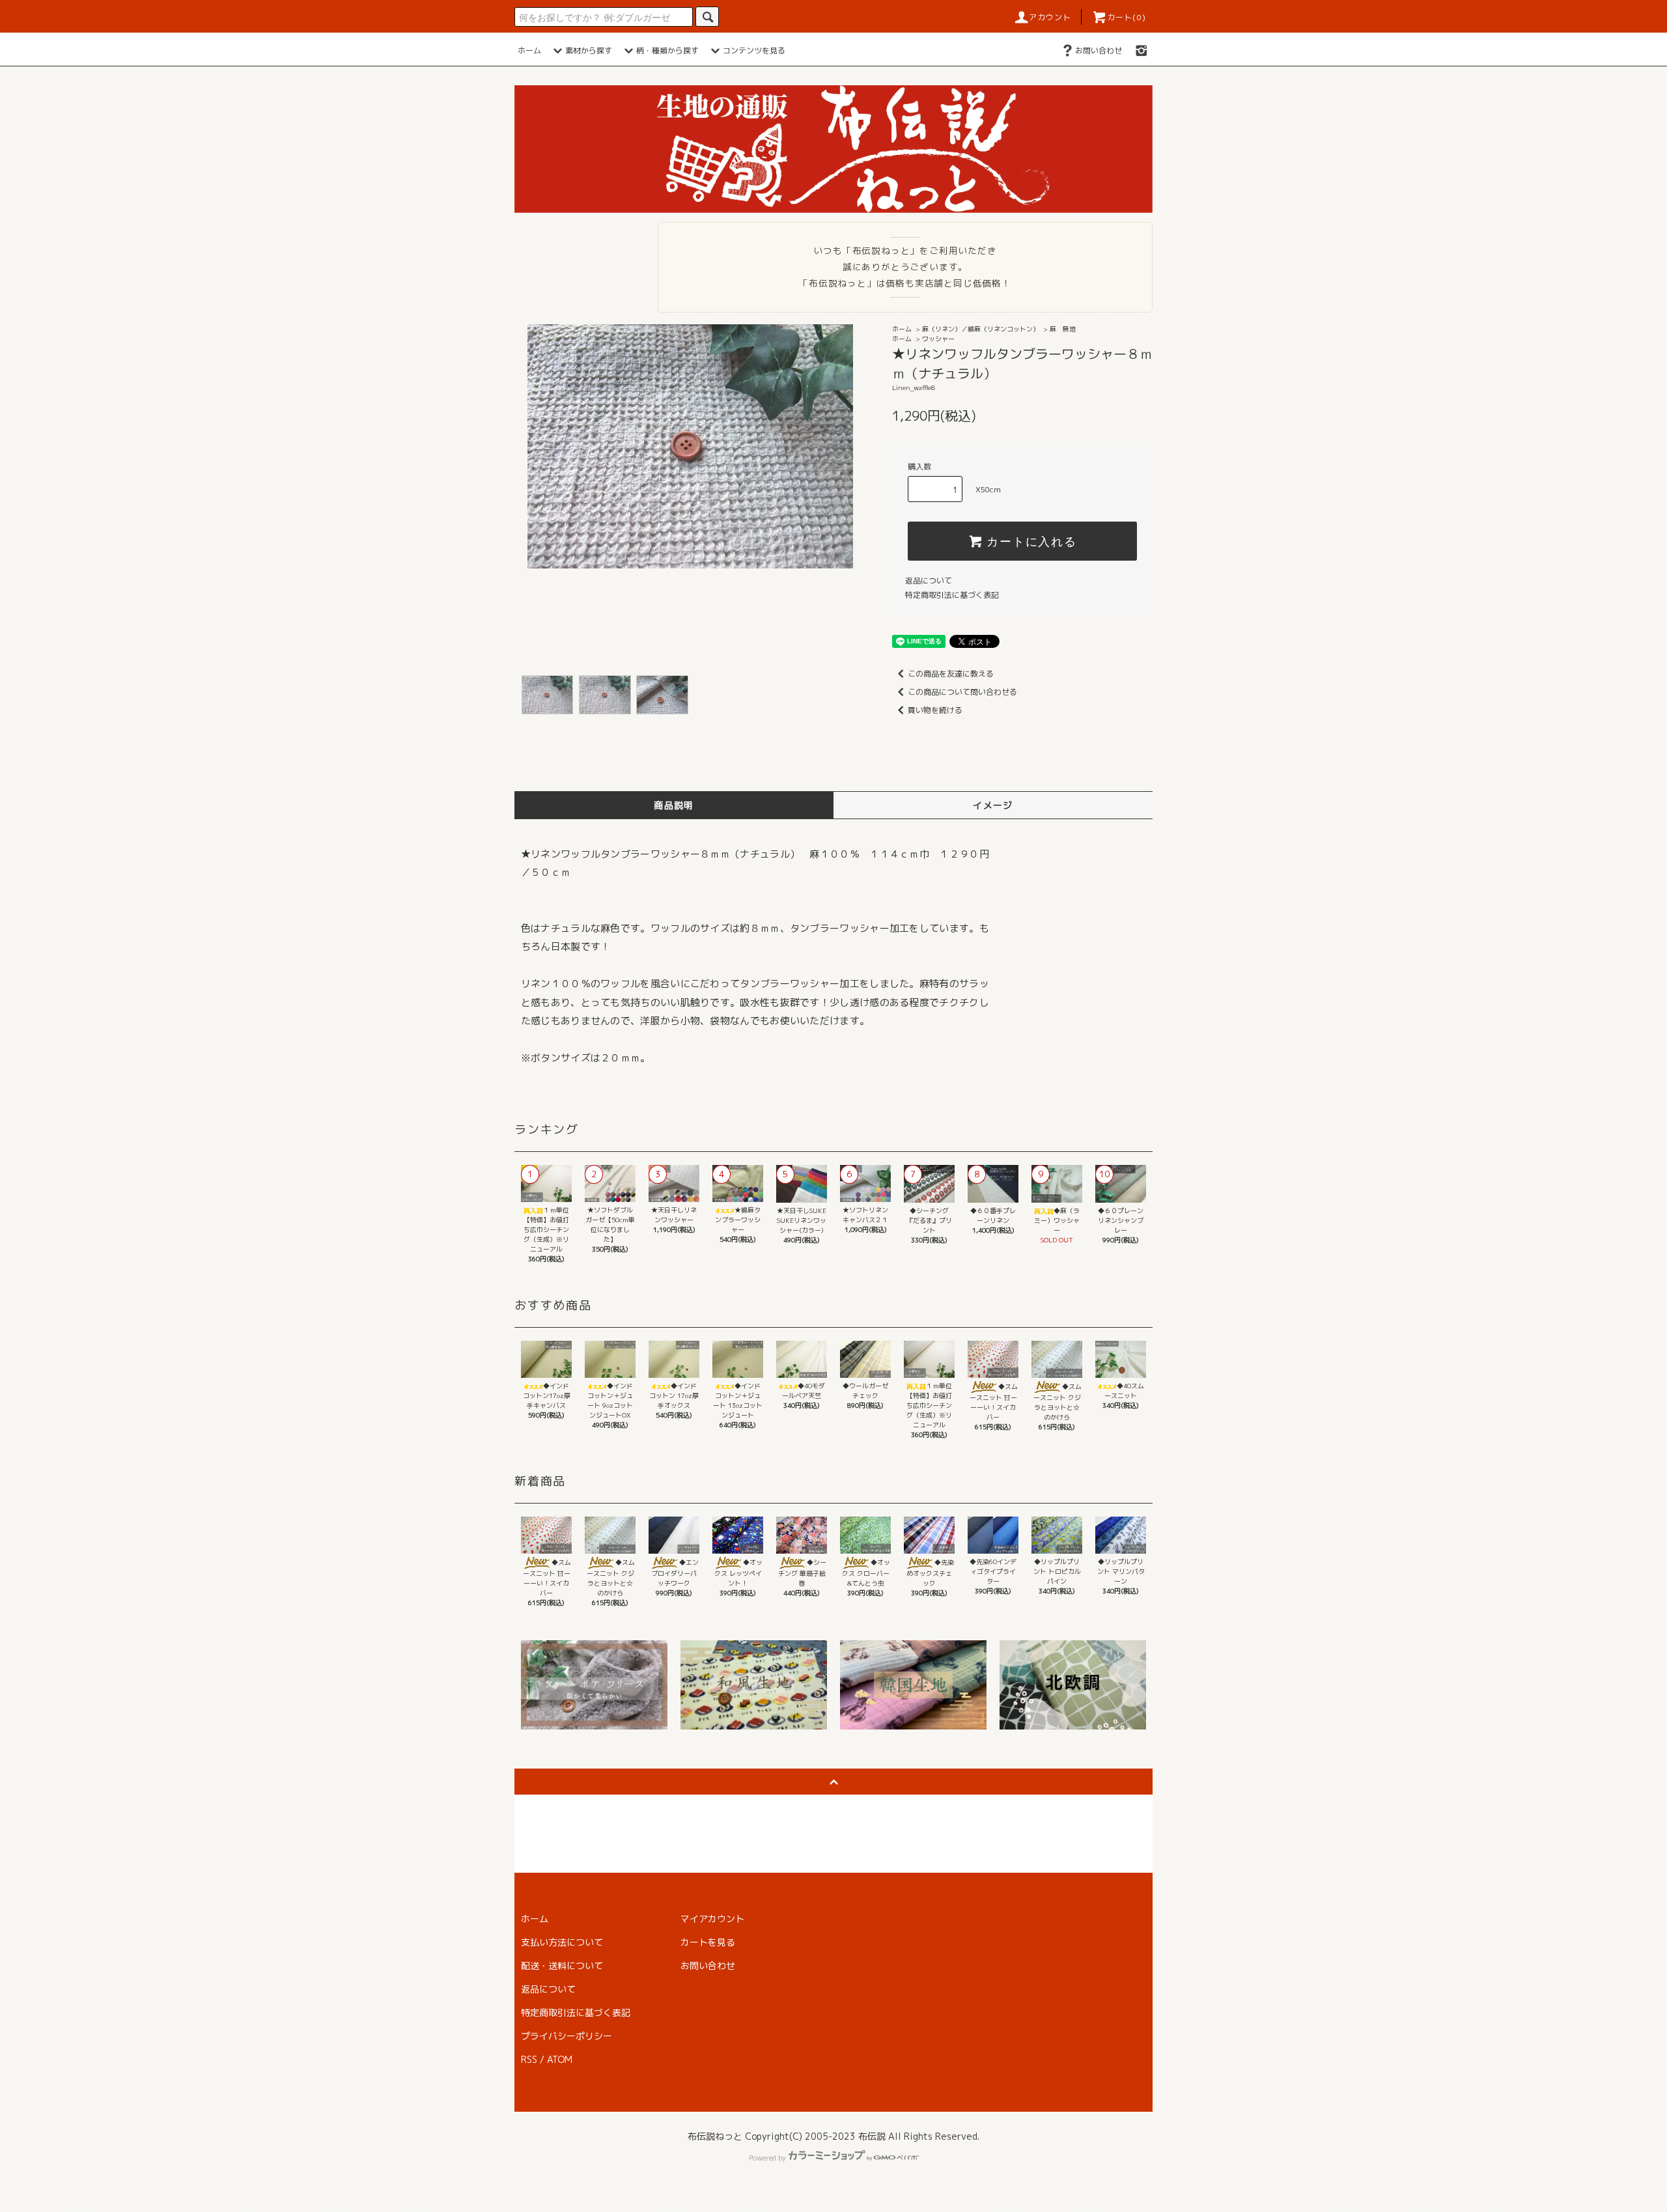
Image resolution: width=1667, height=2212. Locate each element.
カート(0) (1127, 17)
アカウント (1050, 17)
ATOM (560, 2059)
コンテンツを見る (754, 50)
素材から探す (589, 50)
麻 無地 (1063, 329)
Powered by (767, 2158)
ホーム (529, 50)
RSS (529, 2059)
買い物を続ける (935, 710)
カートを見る (708, 1942)
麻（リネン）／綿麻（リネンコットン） (981, 329)
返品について (929, 581)
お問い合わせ (1099, 50)
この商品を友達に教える (951, 674)
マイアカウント (712, 1919)
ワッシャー (938, 339)
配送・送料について (562, 1966)
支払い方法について (562, 1942)
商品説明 (674, 805)
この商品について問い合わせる (962, 692)
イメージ (993, 805)
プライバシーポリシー (567, 2036)
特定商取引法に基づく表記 (952, 595)
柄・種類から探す (667, 50)
